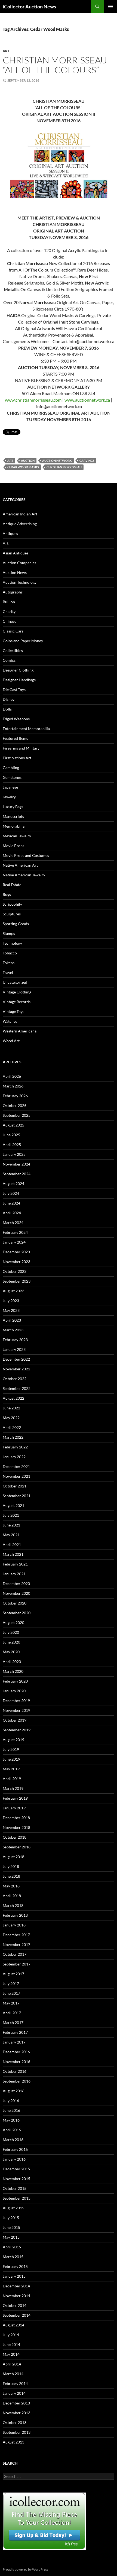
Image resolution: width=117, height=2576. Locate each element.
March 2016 (13, 2140)
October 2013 (15, 2422)
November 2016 (16, 2062)
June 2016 (11, 2110)
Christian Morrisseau (64, 467)
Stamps (9, 933)
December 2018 (16, 1818)
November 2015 (16, 2179)
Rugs (7, 894)
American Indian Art (20, 514)
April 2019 (12, 1779)
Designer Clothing (18, 670)
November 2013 (16, 2413)
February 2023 (15, 1340)
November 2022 (16, 1369)
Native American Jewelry (24, 875)
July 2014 (11, 2335)
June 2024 (11, 1203)
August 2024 (13, 1184)
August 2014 (13, 2325)
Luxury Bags (13, 807)
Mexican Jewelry (17, 836)
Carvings (87, 461)
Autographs (13, 592)
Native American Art (20, 865)
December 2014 (16, 2286)
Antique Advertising (20, 524)
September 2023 (17, 1281)
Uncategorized (15, 982)
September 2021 (17, 1496)
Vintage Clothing (17, 992)
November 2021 (16, 1476)
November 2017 (16, 1944)
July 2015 (11, 2218)
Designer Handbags (19, 680)
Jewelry (9, 797)
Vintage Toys (13, 1011)
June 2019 (11, 1759)
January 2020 (14, 1691)
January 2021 (14, 1574)
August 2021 (13, 1505)
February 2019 (15, 1798)
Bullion (9, 602)
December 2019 (16, 1701)
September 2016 (17, 2081)
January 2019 (14, 1808)
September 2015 (17, 2198)
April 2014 (12, 2364)
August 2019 (13, 1740)
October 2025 (15, 1105)
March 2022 (13, 1437)
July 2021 (11, 1515)
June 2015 (11, 2227)
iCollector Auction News (29, 7)
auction (28, 461)
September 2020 (17, 1613)
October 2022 (15, 1379)
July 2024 (11, 1193)
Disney (9, 699)
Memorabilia (14, 826)
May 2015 (11, 2237)
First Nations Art (17, 758)
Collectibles (13, 651)
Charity (9, 611)
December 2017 (16, 1935)
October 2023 (15, 1271)
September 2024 (17, 1174)
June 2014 (11, 2344)
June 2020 (11, 1642)
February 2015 (15, 2266)
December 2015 (16, 2169)
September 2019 (17, 1730)
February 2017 (15, 2032)
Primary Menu (110, 7)
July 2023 (11, 1301)
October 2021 (15, 1486)
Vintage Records (17, 1002)
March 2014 (13, 2374)
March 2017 (13, 2023)
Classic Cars (13, 631)
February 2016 (15, 2149)
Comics (9, 660)
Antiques (10, 533)
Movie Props (13, 846)
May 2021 (11, 1535)
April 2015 (12, 2247)
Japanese (10, 787)
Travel (8, 972)
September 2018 (17, 1847)
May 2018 (11, 1886)
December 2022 (16, 1359)
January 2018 (14, 1925)
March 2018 (13, 1905)
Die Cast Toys (14, 690)
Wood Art (11, 1041)
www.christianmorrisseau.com (33, 400)
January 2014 (14, 2393)
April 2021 (12, 1544)
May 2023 (11, 1310)
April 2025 (12, 1145)
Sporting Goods (16, 924)
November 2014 (16, 2296)
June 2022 (11, 1408)
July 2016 (11, 2101)
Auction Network (57, 461)
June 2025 (11, 1135)
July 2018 (11, 1866)
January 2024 (14, 1242)
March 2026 (13, 1086)
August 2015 (13, 2208)
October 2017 (15, 1954)
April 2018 (12, 1896)
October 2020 (15, 1603)
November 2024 (16, 1164)
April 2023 (12, 1320)
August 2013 (13, 2442)
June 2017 (11, 1993)
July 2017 (11, 1983)
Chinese (10, 621)
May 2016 (11, 2120)
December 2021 (16, 1466)
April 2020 (12, 1662)
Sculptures (12, 914)
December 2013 (16, 2403)
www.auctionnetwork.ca (87, 400)
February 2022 (15, 1447)
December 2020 (16, 1584)
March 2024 (13, 1223)
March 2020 (13, 1671)
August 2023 (13, 1291)
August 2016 (13, 2091)
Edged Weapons (16, 719)
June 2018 (11, 1876)
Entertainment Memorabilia (26, 729)
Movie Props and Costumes (26, 855)
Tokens (9, 963)
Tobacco (10, 953)
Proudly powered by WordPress (25, 2569)
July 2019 (11, 1749)
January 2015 (14, 2276)
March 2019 (13, 1788)
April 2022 (12, 1427)
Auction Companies (19, 563)
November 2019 (16, 1710)
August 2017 (13, 1974)
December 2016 (16, 2052)
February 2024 (15, 1232)
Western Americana (20, 1031)
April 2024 (12, 1213)
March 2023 (13, 1330)
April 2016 (12, 2130)
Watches (10, 1021)
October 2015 (15, 2188)
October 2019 (15, 1720)
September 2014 (17, 2315)
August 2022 (13, 1398)
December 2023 (16, 1252)
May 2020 (11, 1652)
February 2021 (15, 1564)
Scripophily (12, 904)
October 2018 (15, 1837)
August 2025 (13, 1125)
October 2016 (15, 2071)
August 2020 (13, 1623)
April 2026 (12, 1076)
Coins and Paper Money (23, 641)
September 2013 (17, 2432)
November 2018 (16, 1827)
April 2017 (12, 2013)
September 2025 (17, 1115)
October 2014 (15, 2305)
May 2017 (11, 2003)
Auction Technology (20, 582)
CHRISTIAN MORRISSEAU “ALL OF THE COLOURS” (55, 65)
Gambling (11, 768)
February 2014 (15, 2383)
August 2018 (13, 1857)
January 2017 (14, 2042)
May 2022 (11, 1418)
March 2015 (13, 2257)
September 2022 (17, 1388)
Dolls (7, 709)
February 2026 (15, 1096)
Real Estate (12, 885)
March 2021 (13, 1554)
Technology (12, 943)
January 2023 (14, 1349)
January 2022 (14, 1457)
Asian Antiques (16, 553)
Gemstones (12, 777)
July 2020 (11, 1632)
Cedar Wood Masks (23, 467)
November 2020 (16, 1593)
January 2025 (14, 1154)
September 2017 (17, 1964)
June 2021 (11, 1525)
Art (6, 51)
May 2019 (11, 1769)
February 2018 (15, 1915)
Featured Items (15, 738)
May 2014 (11, 2354)
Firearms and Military (21, 748)
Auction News (15, 572)
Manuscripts (13, 816)
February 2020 (15, 1681)
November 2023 (16, 1262)
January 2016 (14, 2159)
